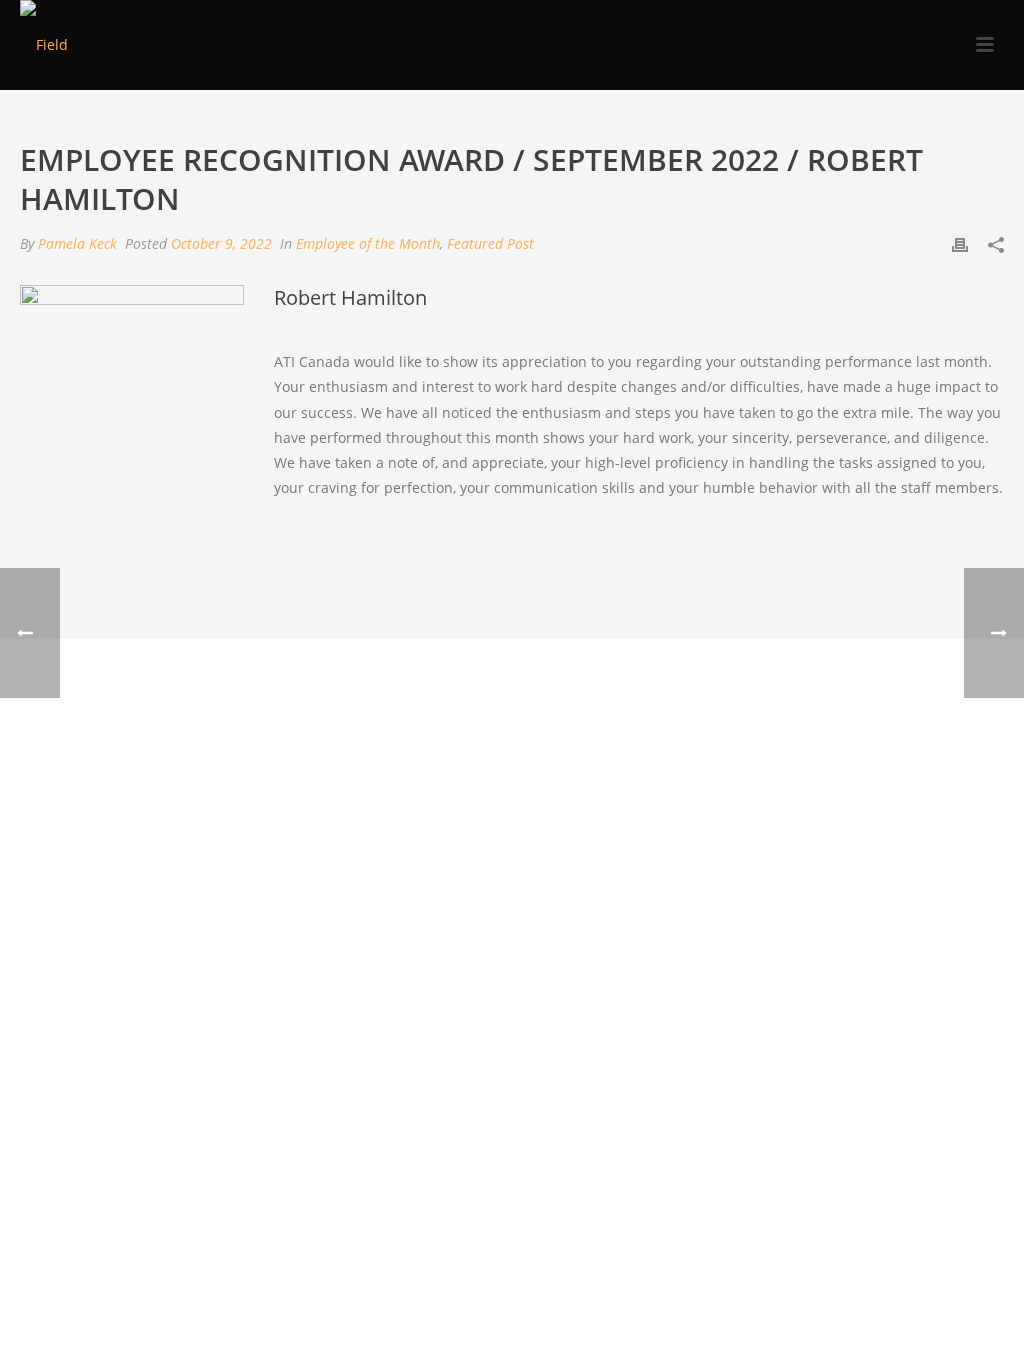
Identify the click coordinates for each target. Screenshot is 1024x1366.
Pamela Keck (77, 243)
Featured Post (490, 243)
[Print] (960, 243)
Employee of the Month (368, 243)
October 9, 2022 (221, 243)
